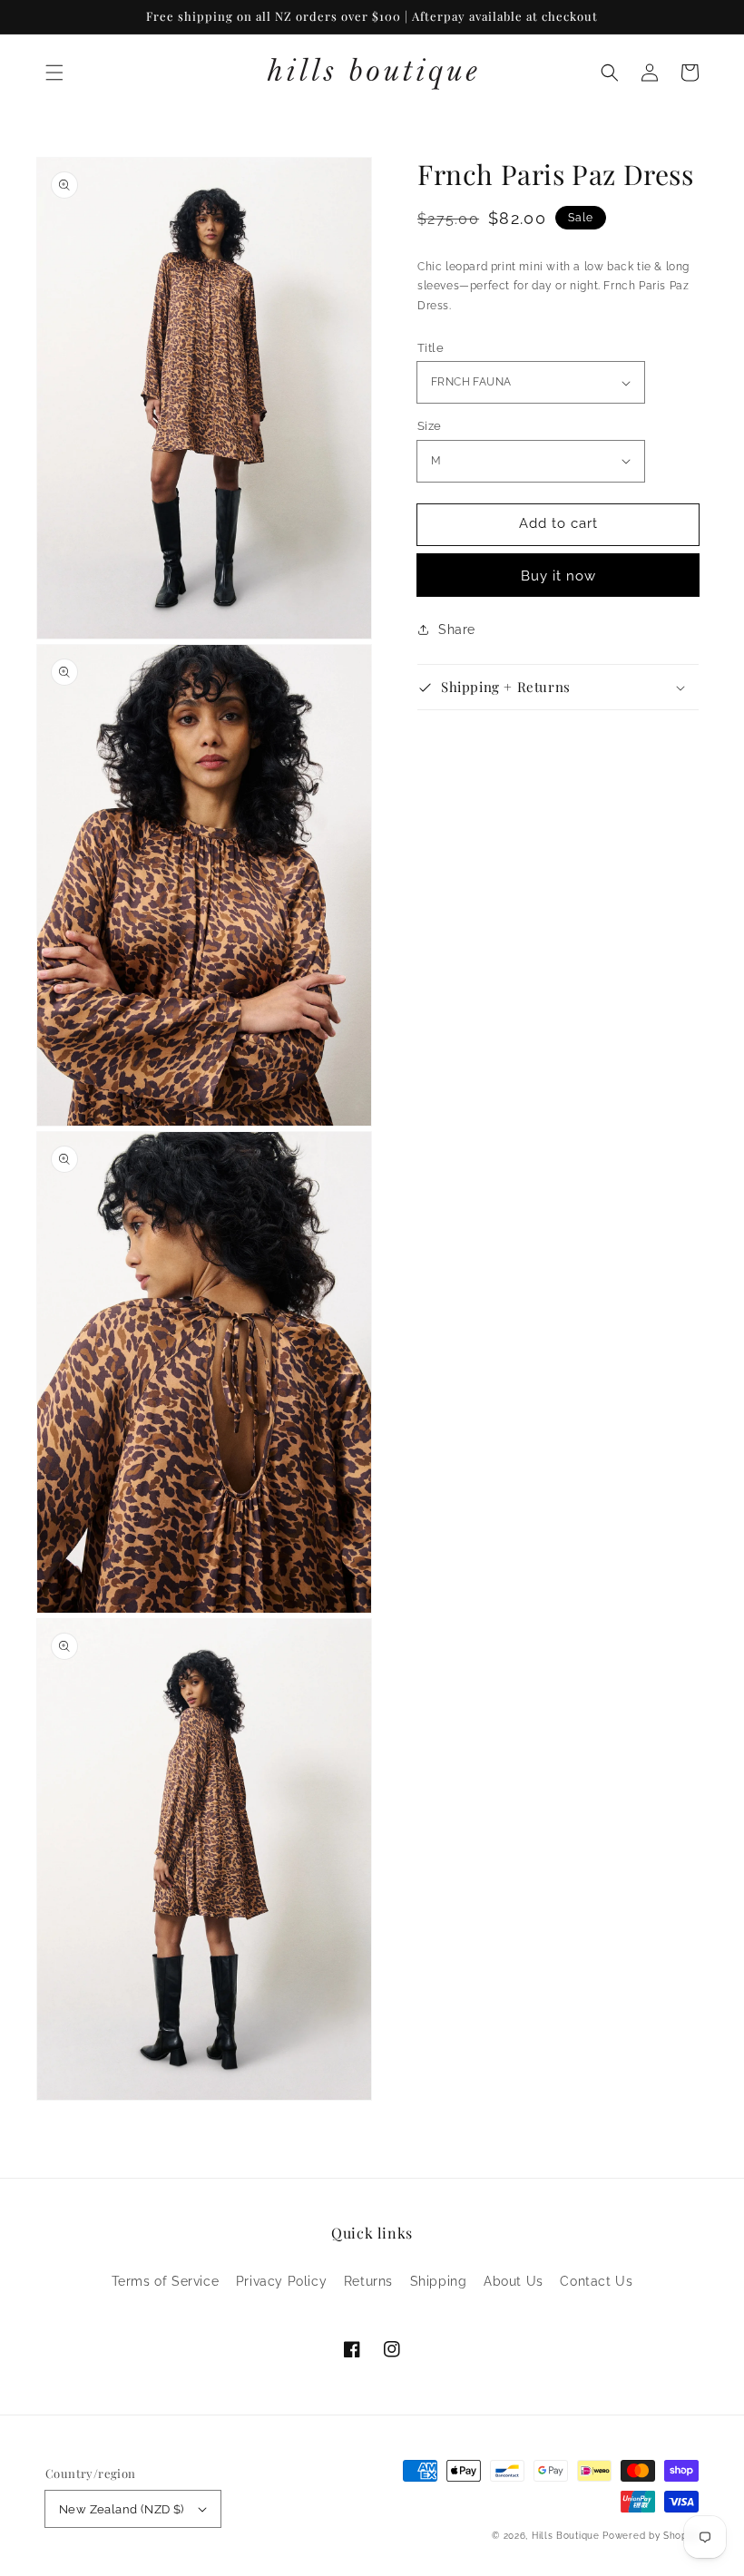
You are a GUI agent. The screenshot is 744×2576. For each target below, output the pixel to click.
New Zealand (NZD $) (122, 2509)
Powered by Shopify (651, 2536)
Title (431, 348)
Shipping (439, 2281)
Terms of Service (166, 2281)
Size (430, 426)
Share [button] (457, 629)
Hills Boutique (566, 2536)
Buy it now (558, 576)
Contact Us (596, 2281)
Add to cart (558, 523)
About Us (514, 2281)
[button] (54, 73)
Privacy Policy (281, 2281)
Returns (368, 2281)
